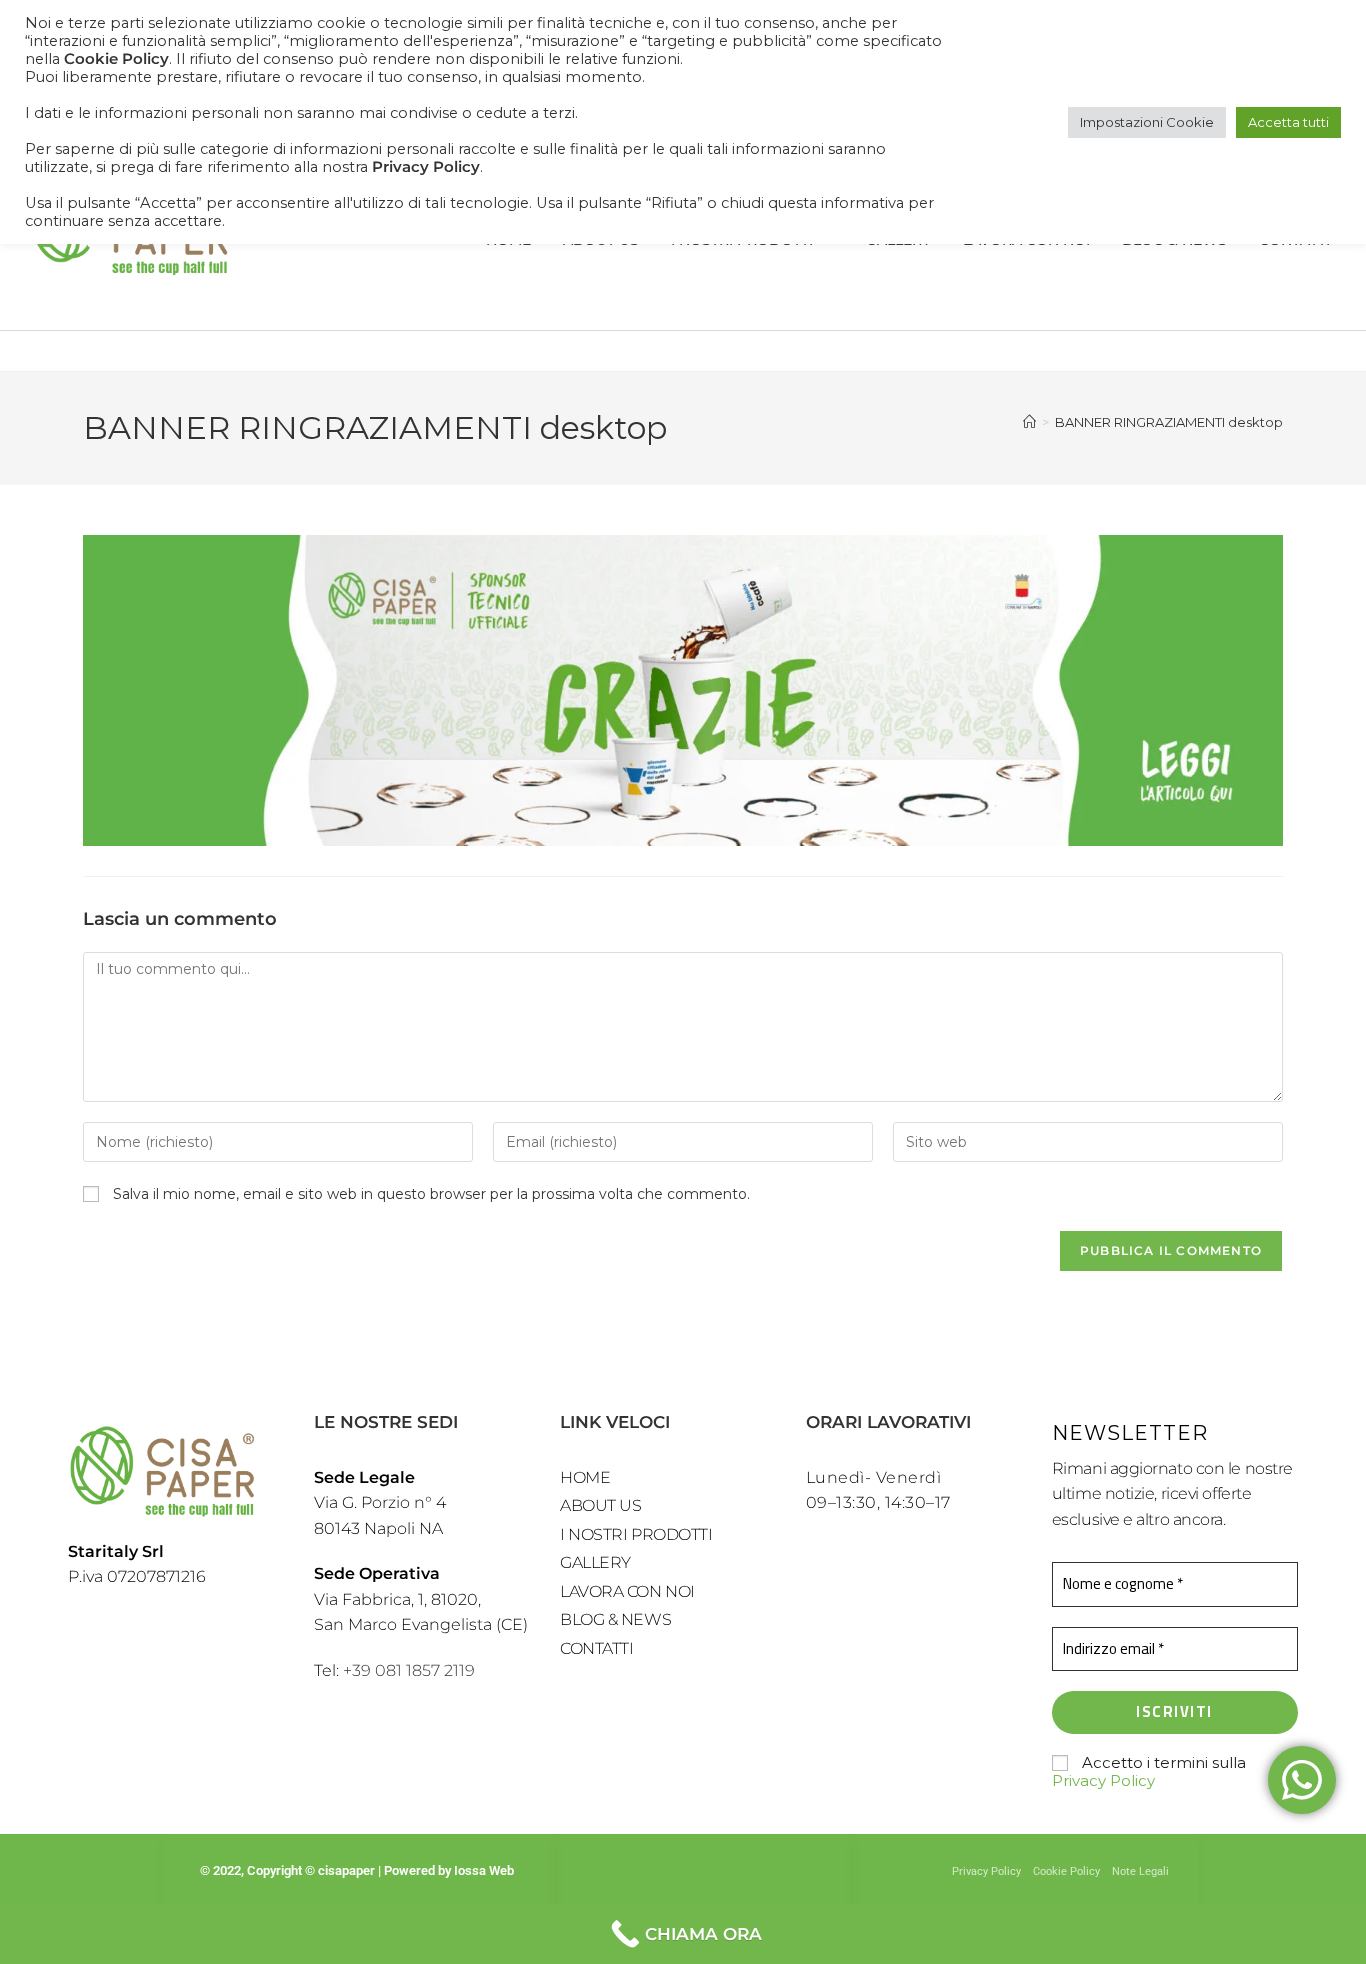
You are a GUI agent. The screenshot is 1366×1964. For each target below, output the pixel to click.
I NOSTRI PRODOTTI (636, 1534)
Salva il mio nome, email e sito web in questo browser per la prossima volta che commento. (431, 1194)
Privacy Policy (1103, 1780)
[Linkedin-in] (740, 1878)
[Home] (1029, 422)
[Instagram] (704, 1878)
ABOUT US (600, 1505)
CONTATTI (596, 1648)
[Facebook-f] (668, 1878)
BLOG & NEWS (615, 1619)
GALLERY (595, 1562)
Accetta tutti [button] (1288, 122)
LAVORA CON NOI (627, 1591)
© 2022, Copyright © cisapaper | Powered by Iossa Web (358, 1870)
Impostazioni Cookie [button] (1147, 122)
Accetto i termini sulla (1149, 1772)
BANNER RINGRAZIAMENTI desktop (1169, 422)
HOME (585, 1477)
